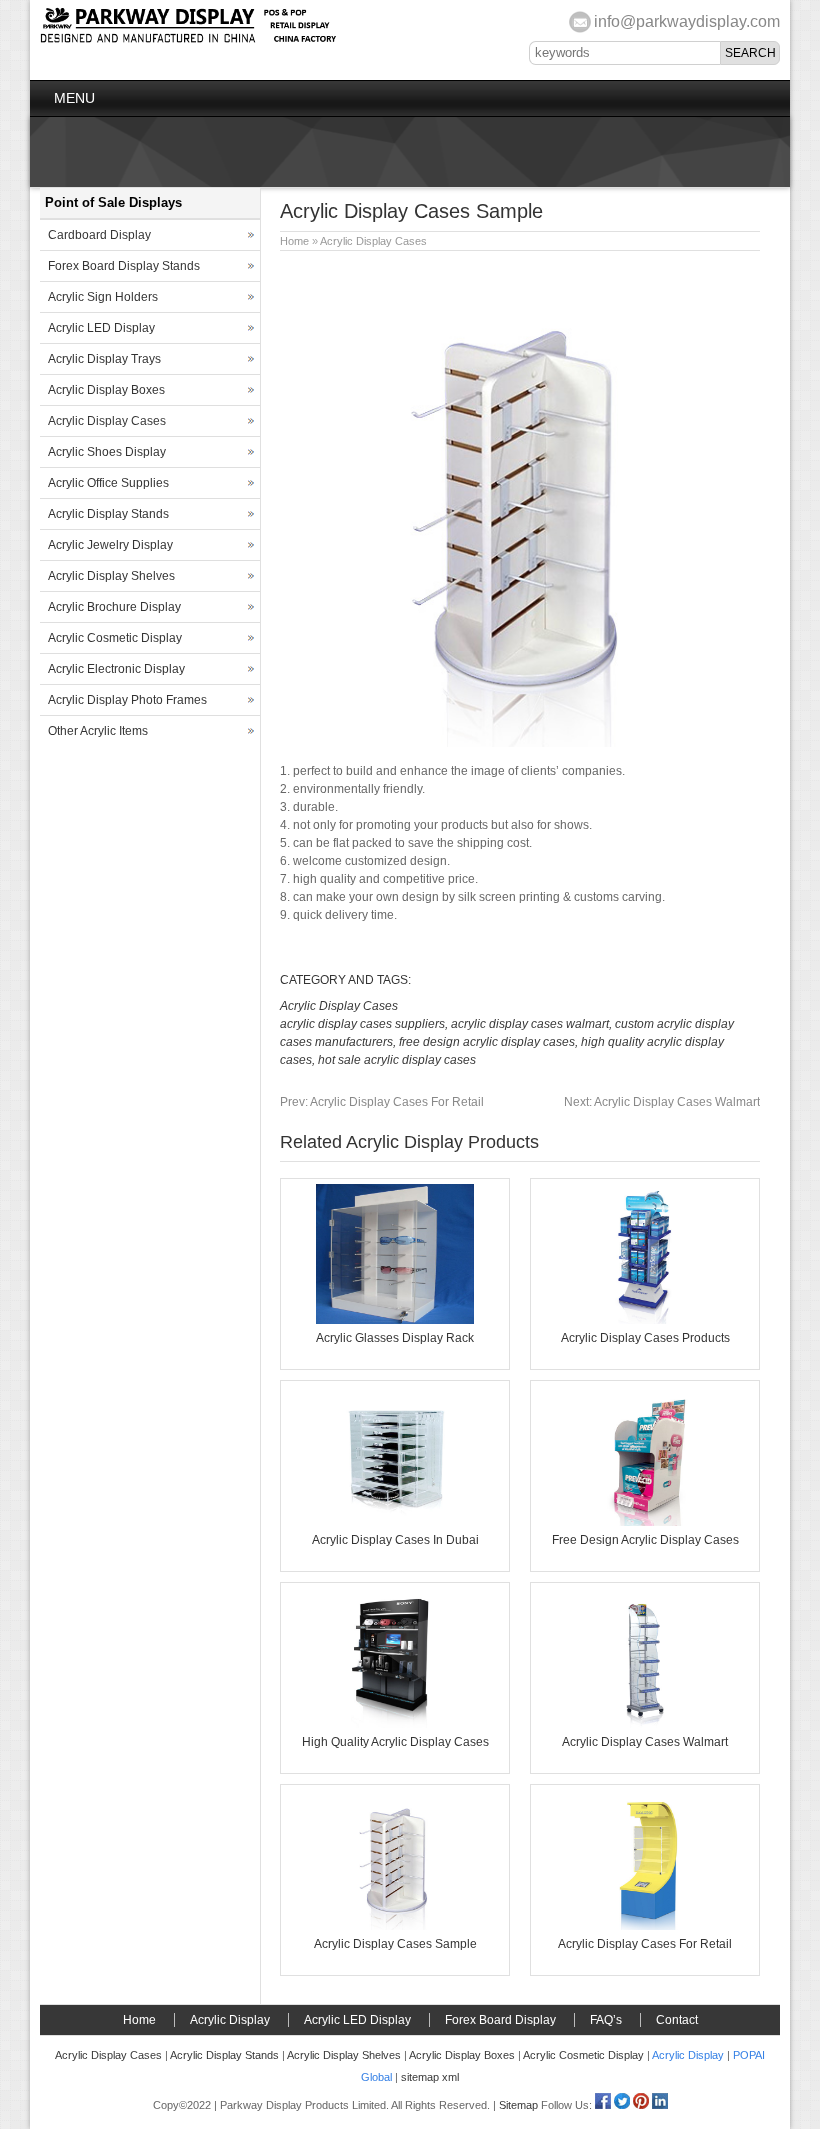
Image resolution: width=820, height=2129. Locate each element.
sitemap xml (430, 2077)
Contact (677, 2020)
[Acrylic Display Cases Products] (645, 1320)
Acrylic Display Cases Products (645, 1338)
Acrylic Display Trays (104, 359)
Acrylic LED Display (101, 328)
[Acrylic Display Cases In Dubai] (395, 1522)
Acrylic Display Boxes (106, 390)
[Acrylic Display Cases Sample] (395, 1926)
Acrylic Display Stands (108, 514)
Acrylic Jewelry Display (110, 545)
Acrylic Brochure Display (114, 607)
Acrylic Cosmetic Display (115, 638)
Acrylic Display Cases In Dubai (395, 1540)
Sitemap (518, 2105)
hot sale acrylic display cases (397, 1060)
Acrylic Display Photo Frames (127, 700)
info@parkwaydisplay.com (687, 21)
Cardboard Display (99, 235)
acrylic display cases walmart (530, 1024)
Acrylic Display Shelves (111, 576)
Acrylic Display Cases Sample (395, 1944)
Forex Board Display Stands (124, 266)
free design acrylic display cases (487, 1042)
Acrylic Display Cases (373, 241)
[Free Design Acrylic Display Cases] (645, 1522)
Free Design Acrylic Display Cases (645, 1540)
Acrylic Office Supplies (108, 483)
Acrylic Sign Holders (103, 297)
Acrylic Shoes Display (107, 452)
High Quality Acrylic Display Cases (395, 1742)
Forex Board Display (500, 2020)
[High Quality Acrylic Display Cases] (395, 1724)
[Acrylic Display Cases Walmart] (645, 1724)
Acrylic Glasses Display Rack (395, 1338)
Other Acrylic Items (98, 731)
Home (294, 241)
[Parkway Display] (188, 40)
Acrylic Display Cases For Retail (382, 1102)
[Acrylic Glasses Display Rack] (395, 1320)
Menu (74, 98)
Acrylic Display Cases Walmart (662, 1102)
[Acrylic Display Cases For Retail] (645, 1926)
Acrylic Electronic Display (116, 669)
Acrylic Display (230, 2020)
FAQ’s (606, 2020)
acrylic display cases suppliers (362, 1024)
